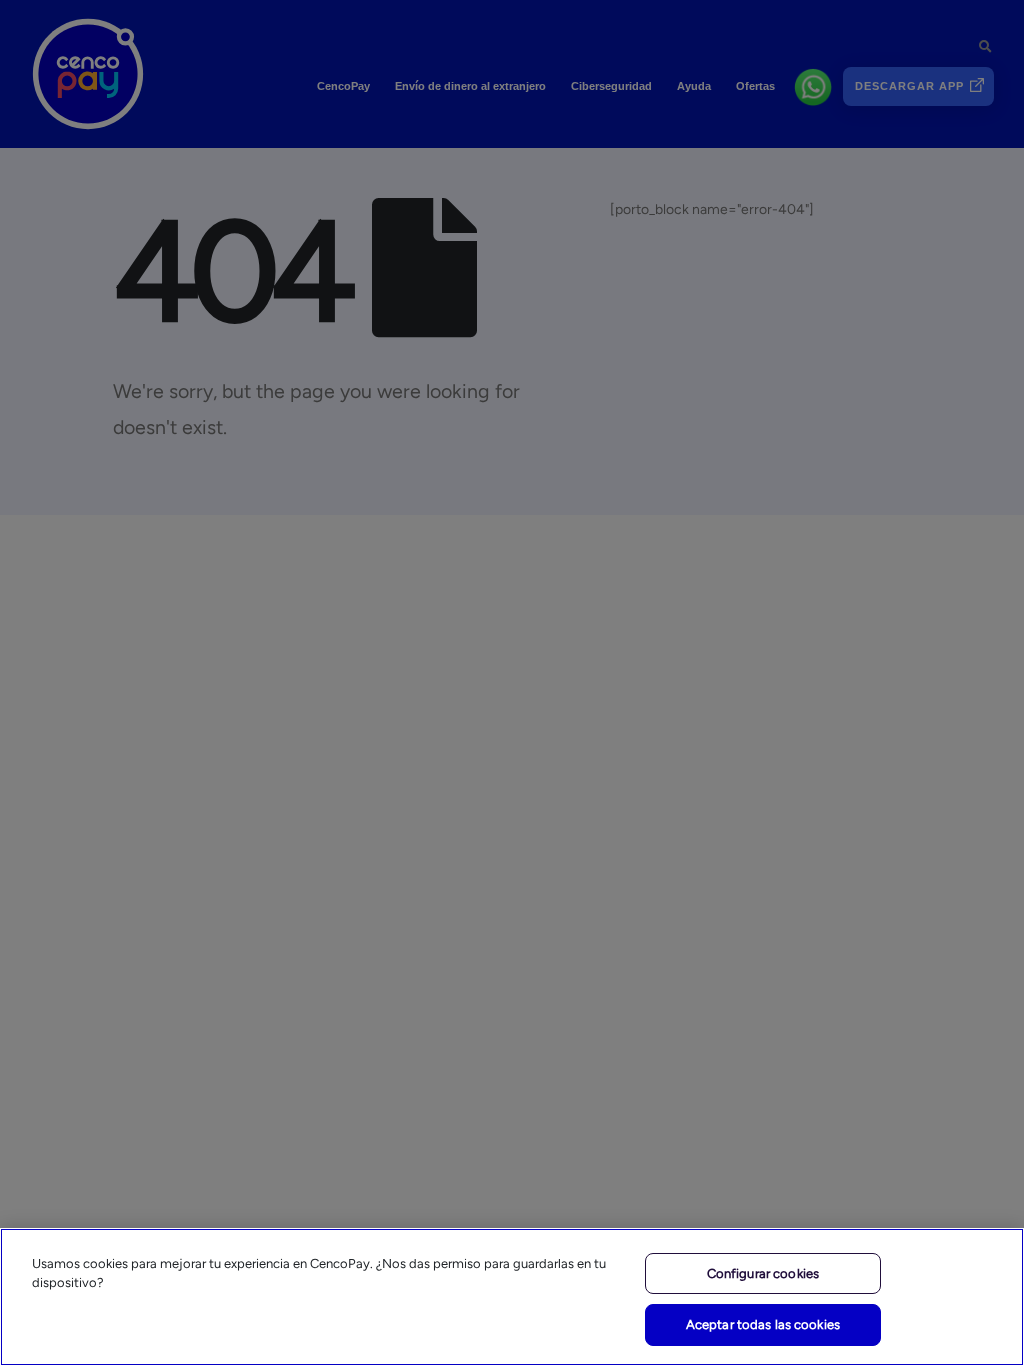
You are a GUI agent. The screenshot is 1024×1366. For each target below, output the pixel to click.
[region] (512, 1297)
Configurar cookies (763, 1273)
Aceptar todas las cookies (763, 1324)
